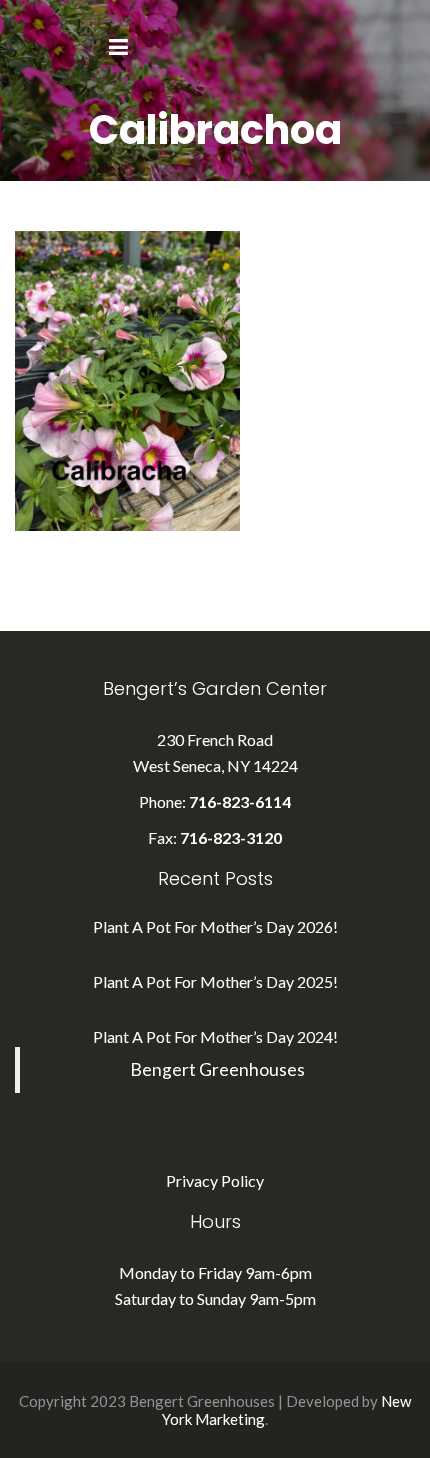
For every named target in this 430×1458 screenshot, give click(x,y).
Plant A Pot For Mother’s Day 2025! (215, 981)
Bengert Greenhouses (217, 1069)
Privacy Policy (215, 1180)
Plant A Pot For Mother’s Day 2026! (215, 926)
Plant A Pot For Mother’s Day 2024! (215, 1036)
